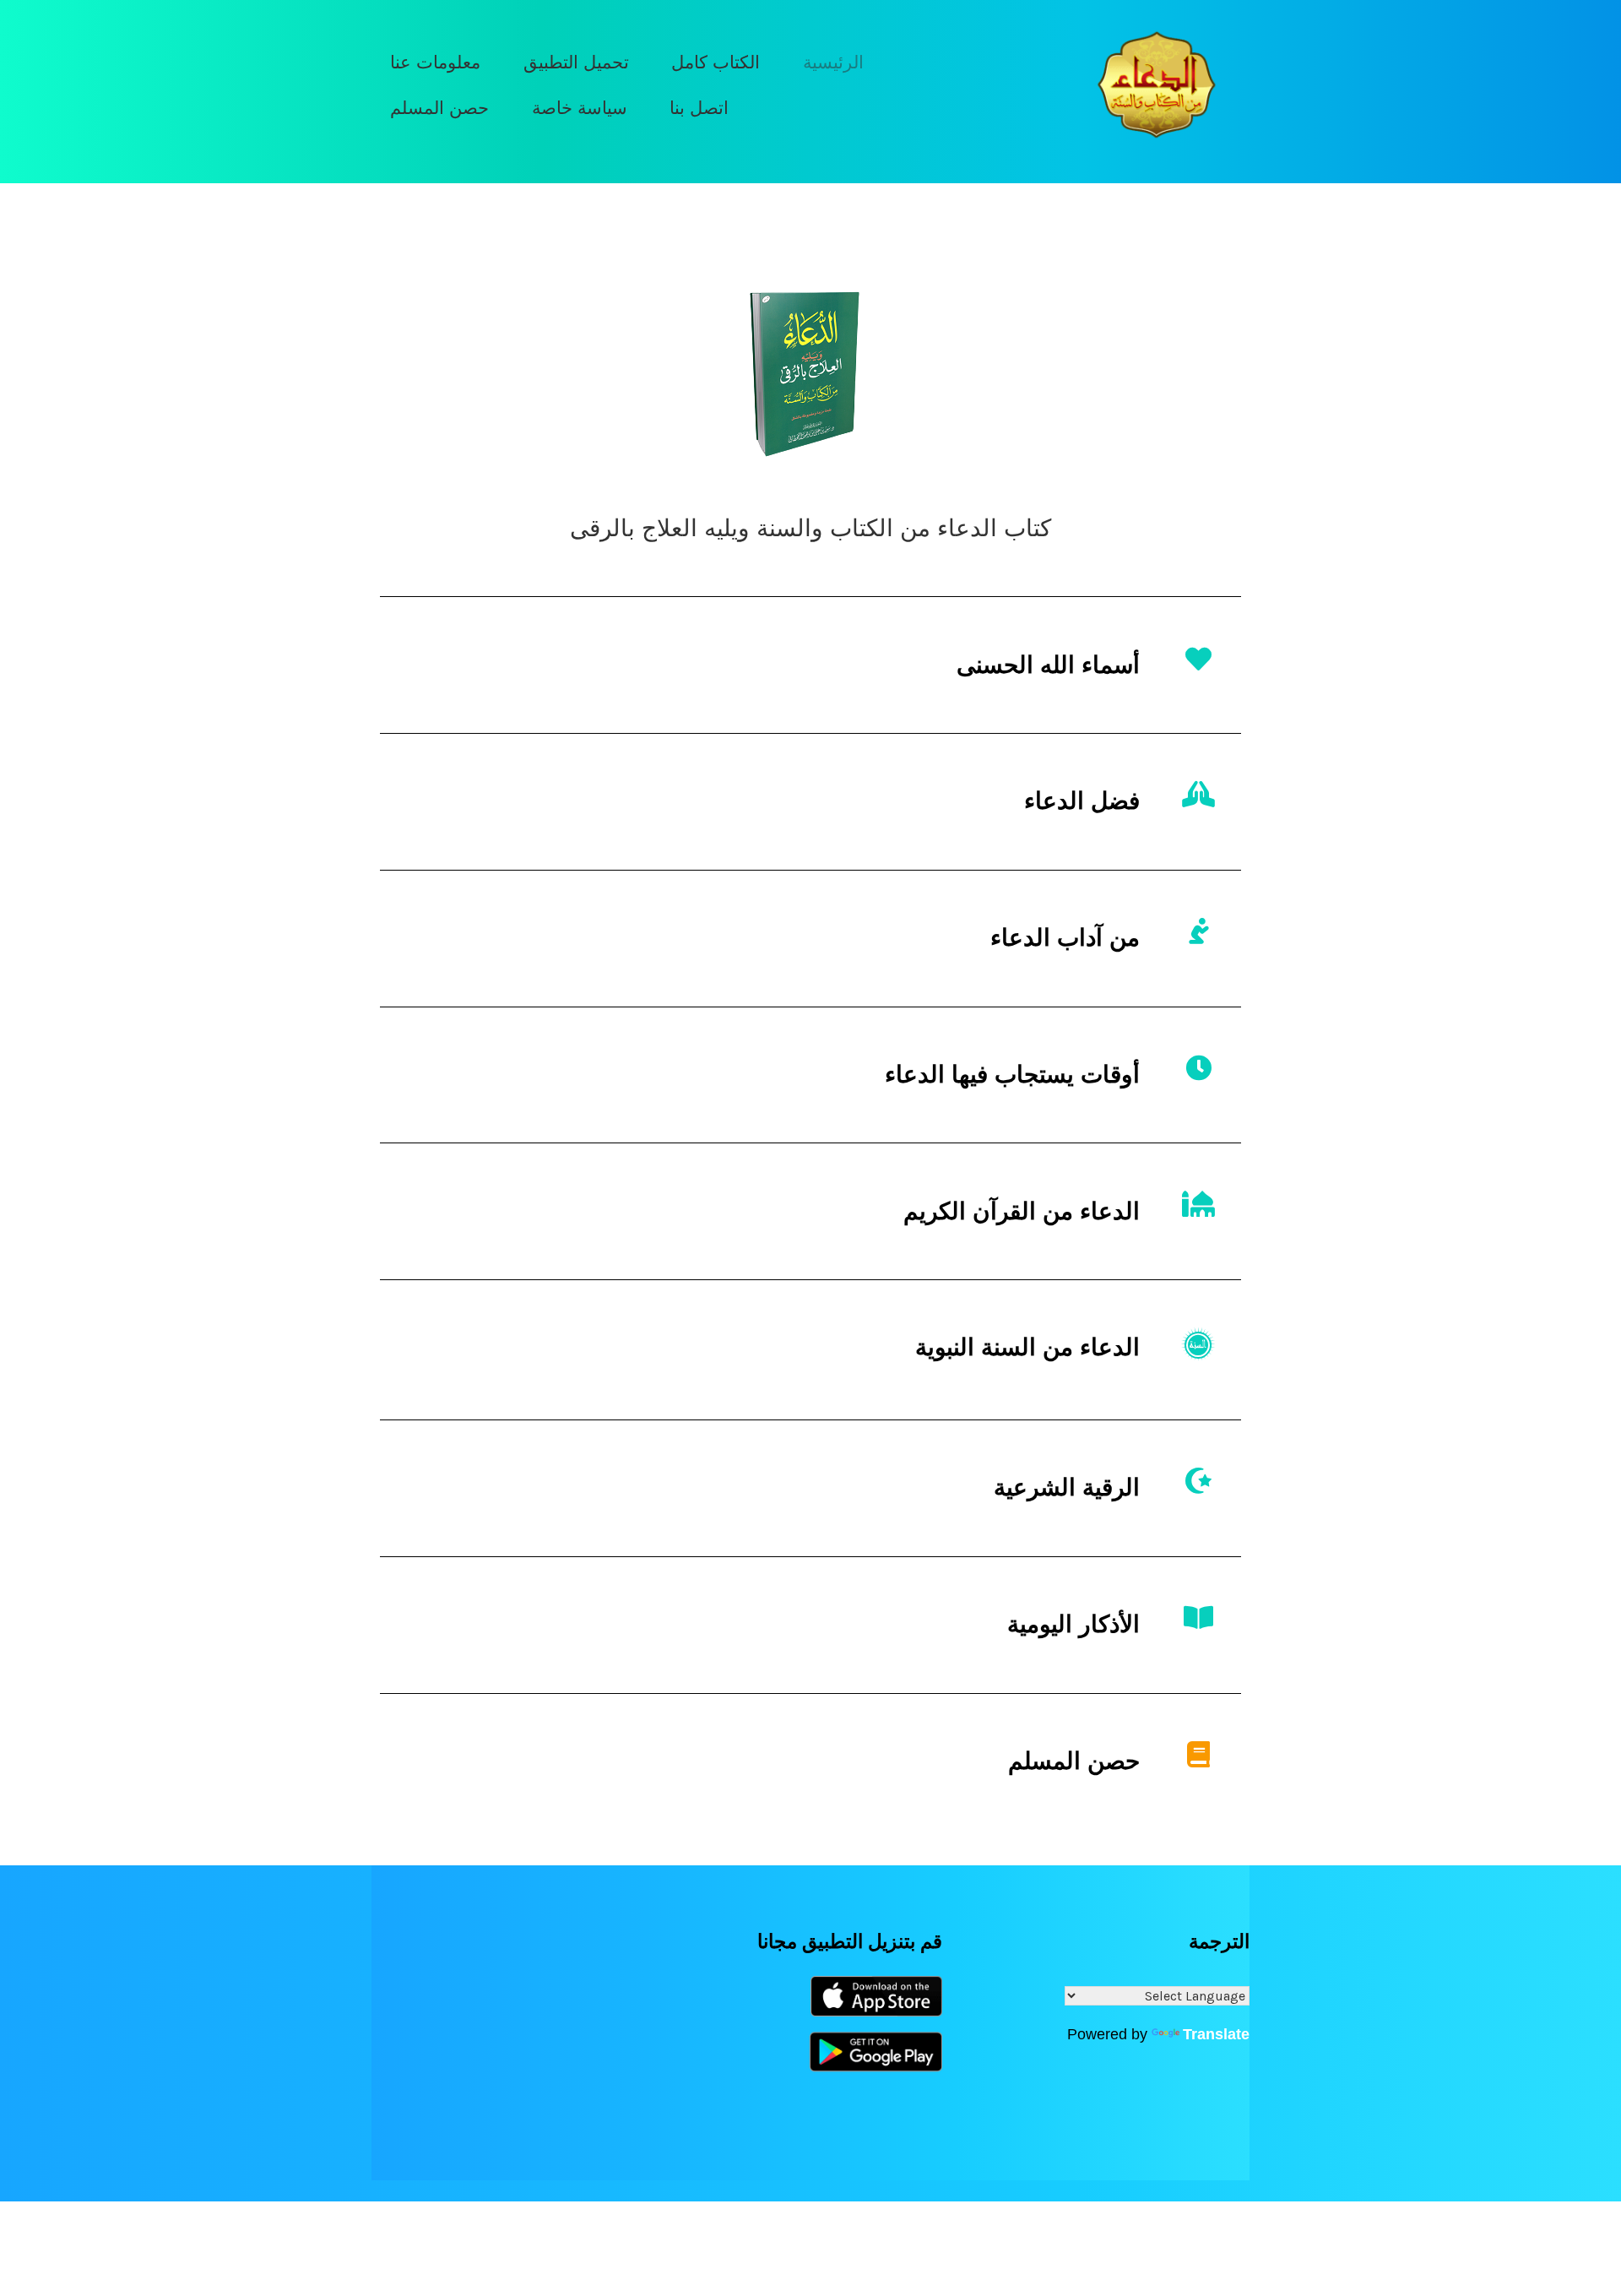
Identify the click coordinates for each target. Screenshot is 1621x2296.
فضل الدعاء (1082, 801)
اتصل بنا (699, 108)
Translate (1216, 2034)
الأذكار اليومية (1073, 1624)
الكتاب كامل (716, 62)
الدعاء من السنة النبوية (1027, 1347)
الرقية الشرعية (1067, 1487)
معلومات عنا (435, 62)
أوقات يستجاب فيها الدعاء (1012, 1075)
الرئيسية (833, 62)
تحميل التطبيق (576, 62)
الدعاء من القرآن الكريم (1022, 1211)
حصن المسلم (439, 108)
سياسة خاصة (580, 108)
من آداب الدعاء (1065, 938)
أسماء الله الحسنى (1048, 665)
